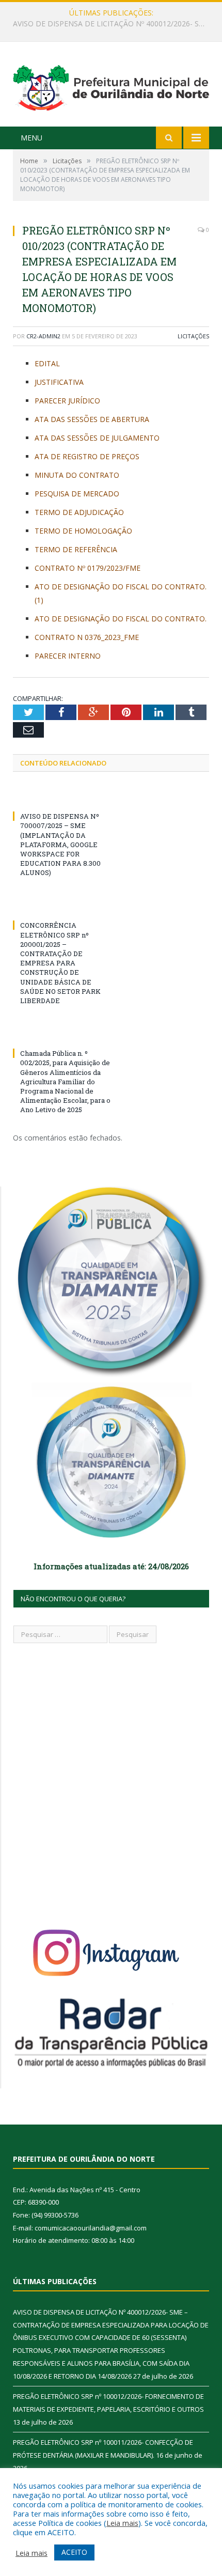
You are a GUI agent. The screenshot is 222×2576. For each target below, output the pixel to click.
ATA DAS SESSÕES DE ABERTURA (92, 419)
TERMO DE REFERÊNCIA (76, 549)
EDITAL (47, 363)
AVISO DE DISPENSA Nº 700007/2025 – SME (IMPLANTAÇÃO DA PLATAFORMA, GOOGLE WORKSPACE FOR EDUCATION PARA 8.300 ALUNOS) (60, 844)
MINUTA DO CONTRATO (77, 475)
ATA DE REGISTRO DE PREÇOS (87, 456)
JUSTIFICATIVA (59, 382)
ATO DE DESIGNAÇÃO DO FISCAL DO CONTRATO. (121, 619)
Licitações (193, 336)
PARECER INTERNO (68, 656)
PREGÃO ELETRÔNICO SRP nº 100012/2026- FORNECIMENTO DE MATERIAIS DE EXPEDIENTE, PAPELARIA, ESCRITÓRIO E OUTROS (114, 24)
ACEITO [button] (74, 2552)
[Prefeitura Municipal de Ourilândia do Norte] (111, 85)
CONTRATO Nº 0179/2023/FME (88, 568)
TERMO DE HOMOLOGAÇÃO (83, 531)
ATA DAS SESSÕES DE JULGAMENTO (97, 438)
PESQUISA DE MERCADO (77, 494)
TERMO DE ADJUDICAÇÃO (79, 512)
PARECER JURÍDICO (67, 401)
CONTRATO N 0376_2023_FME (87, 637)
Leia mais (122, 2523)
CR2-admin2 (43, 336)
